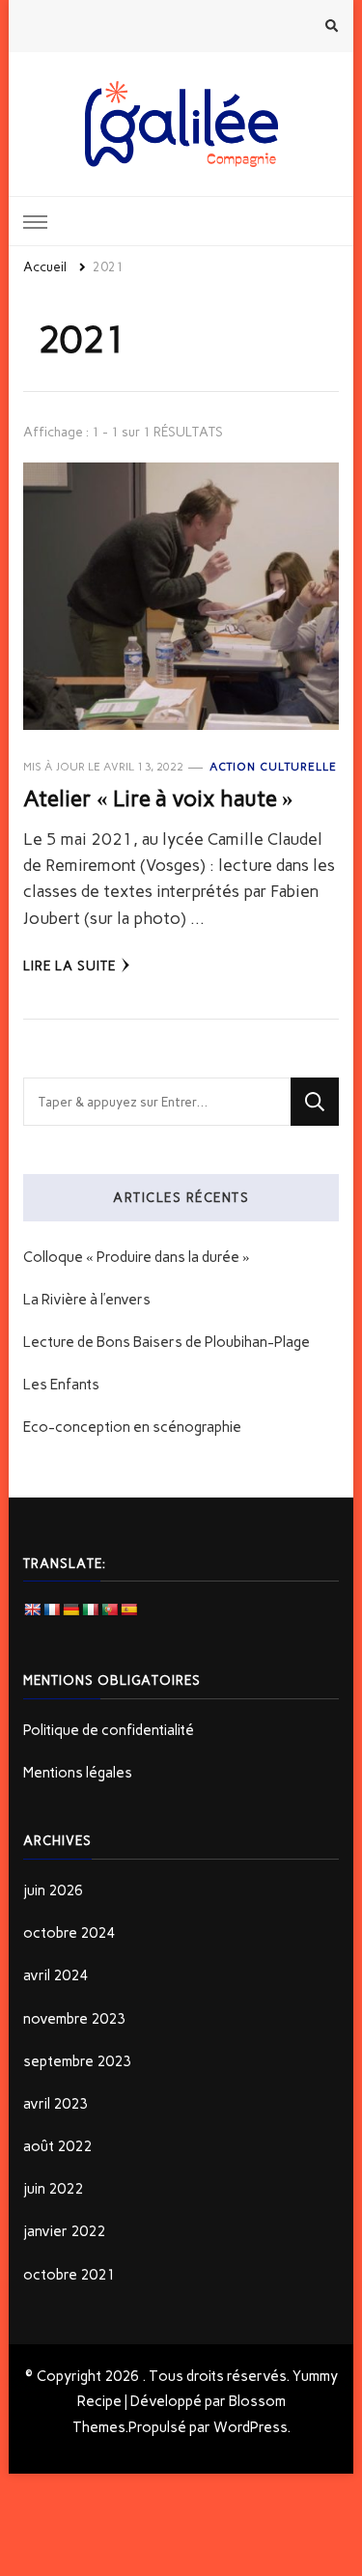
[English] (32, 1610)
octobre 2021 (69, 2275)
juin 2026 (53, 1890)
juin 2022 (53, 2189)
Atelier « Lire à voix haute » (158, 798)
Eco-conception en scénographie (132, 1427)
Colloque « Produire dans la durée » (137, 1257)
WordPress (250, 2427)
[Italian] (90, 1610)
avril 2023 (56, 2104)
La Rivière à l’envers (87, 1300)
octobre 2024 (69, 1933)
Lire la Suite (70, 966)
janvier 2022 (64, 2231)
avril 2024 (56, 1975)
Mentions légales (78, 1773)
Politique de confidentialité (109, 1730)
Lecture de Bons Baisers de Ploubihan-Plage (167, 1342)
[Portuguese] (109, 1610)
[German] (70, 1610)
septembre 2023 (77, 2061)
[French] (51, 1610)
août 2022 (57, 2146)
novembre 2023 (74, 2019)
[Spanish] (128, 1610)
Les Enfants (61, 1385)
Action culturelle (273, 767)
